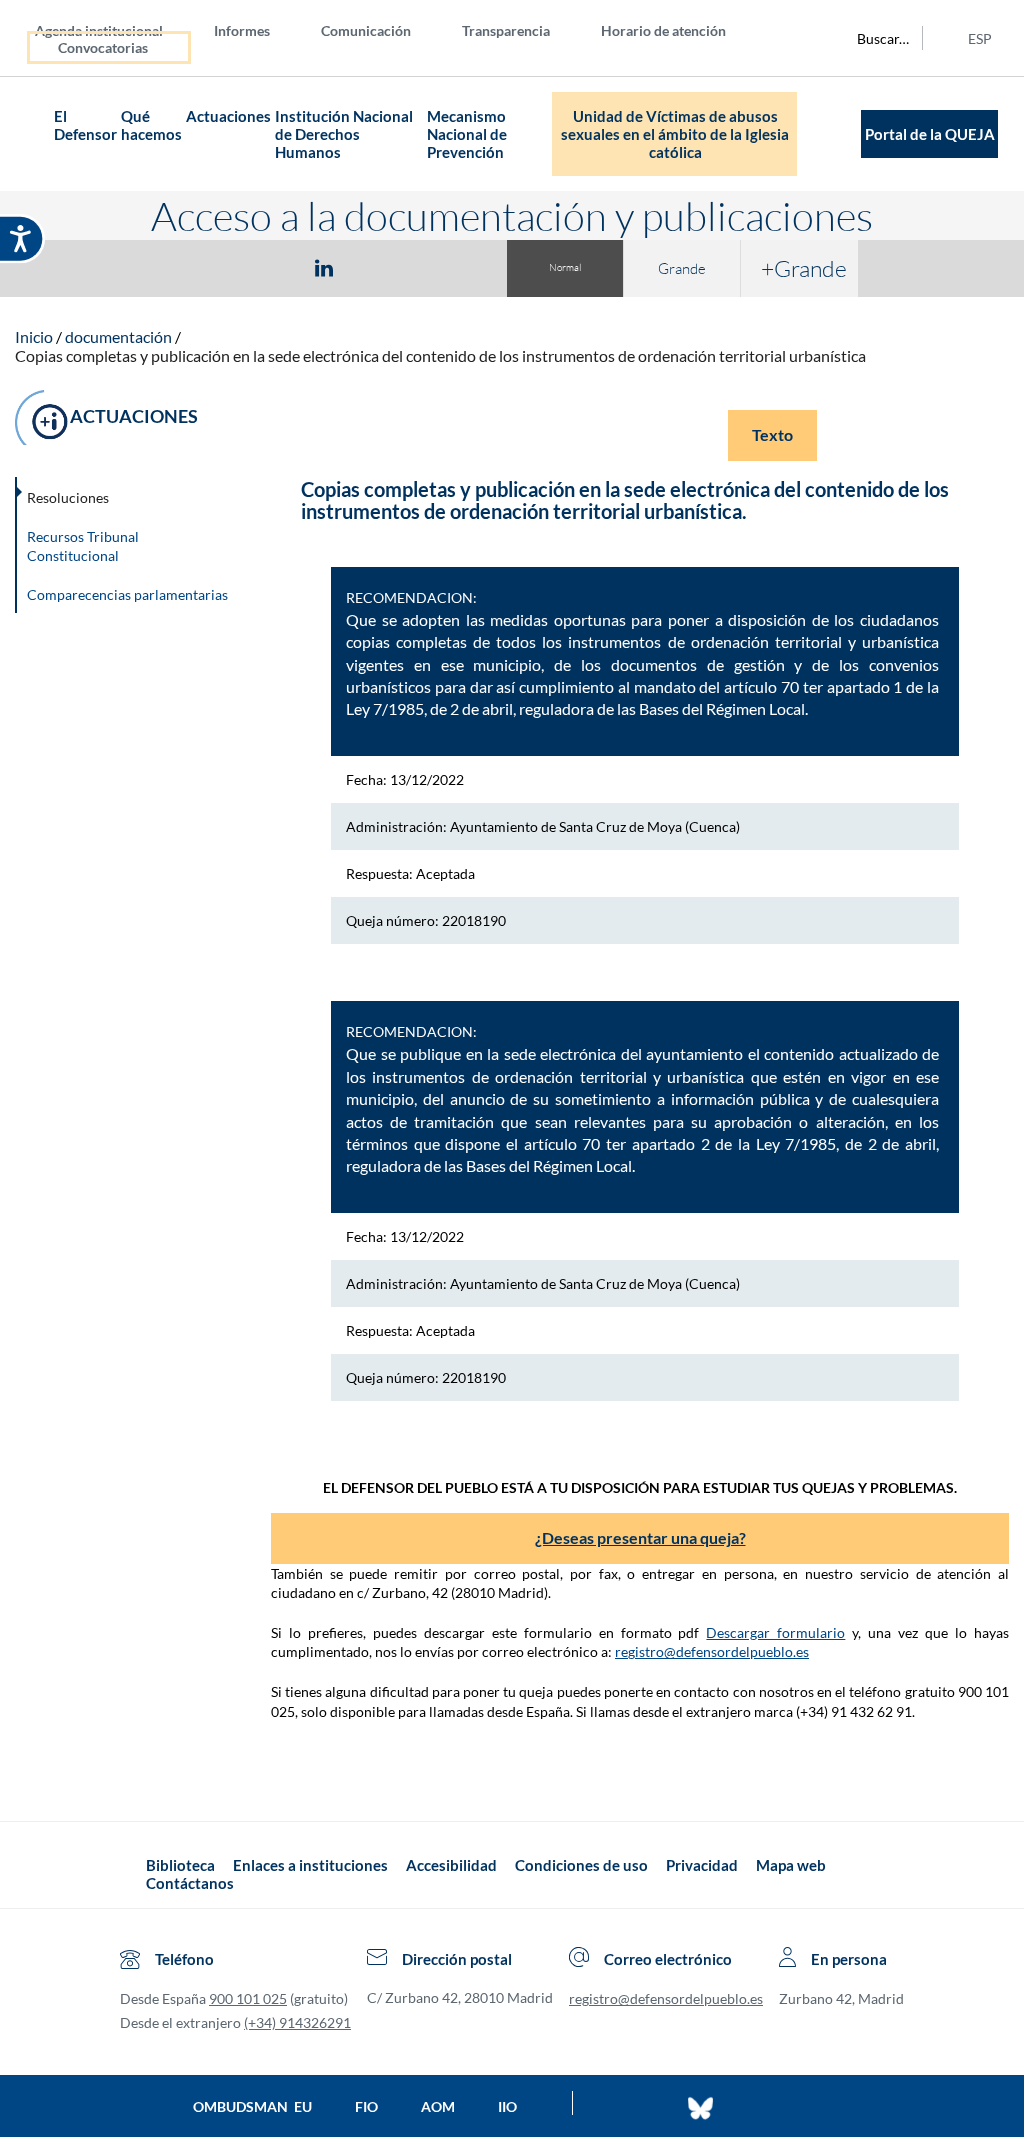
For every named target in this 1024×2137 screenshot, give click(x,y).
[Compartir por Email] (383, 267)
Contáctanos (190, 1883)
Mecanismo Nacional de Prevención (467, 134)
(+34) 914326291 (297, 2022)
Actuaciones (228, 116)
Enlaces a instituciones (310, 1865)
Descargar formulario (775, 1632)
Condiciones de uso (581, 1865)
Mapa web (791, 1865)
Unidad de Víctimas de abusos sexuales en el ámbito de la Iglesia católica (675, 134)
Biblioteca (180, 1865)
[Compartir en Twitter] (265, 267)
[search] (872, 38)
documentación (118, 336)
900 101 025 (248, 1998)
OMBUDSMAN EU (252, 2106)
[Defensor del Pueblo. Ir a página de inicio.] (34, 134)
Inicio (34, 336)
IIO (507, 2106)
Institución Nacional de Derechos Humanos (344, 134)
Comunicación (366, 30)
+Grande (804, 268)
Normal (565, 267)
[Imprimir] (445, 267)
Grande (682, 268)
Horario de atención (663, 30)
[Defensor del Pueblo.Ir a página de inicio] (128, 1874)
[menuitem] (115, 29)
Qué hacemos (151, 125)
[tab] (208, 267)
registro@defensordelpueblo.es (712, 1651)
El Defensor (85, 125)
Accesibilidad (451, 1865)
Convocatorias (103, 47)
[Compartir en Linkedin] (324, 267)
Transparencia (506, 30)
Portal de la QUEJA (930, 134)
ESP (980, 38)
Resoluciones (68, 497)
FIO (366, 2106)
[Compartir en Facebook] (208, 267)
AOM (438, 2106)
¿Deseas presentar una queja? (640, 1537)
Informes (242, 30)
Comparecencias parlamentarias (127, 594)
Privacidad (702, 1865)
